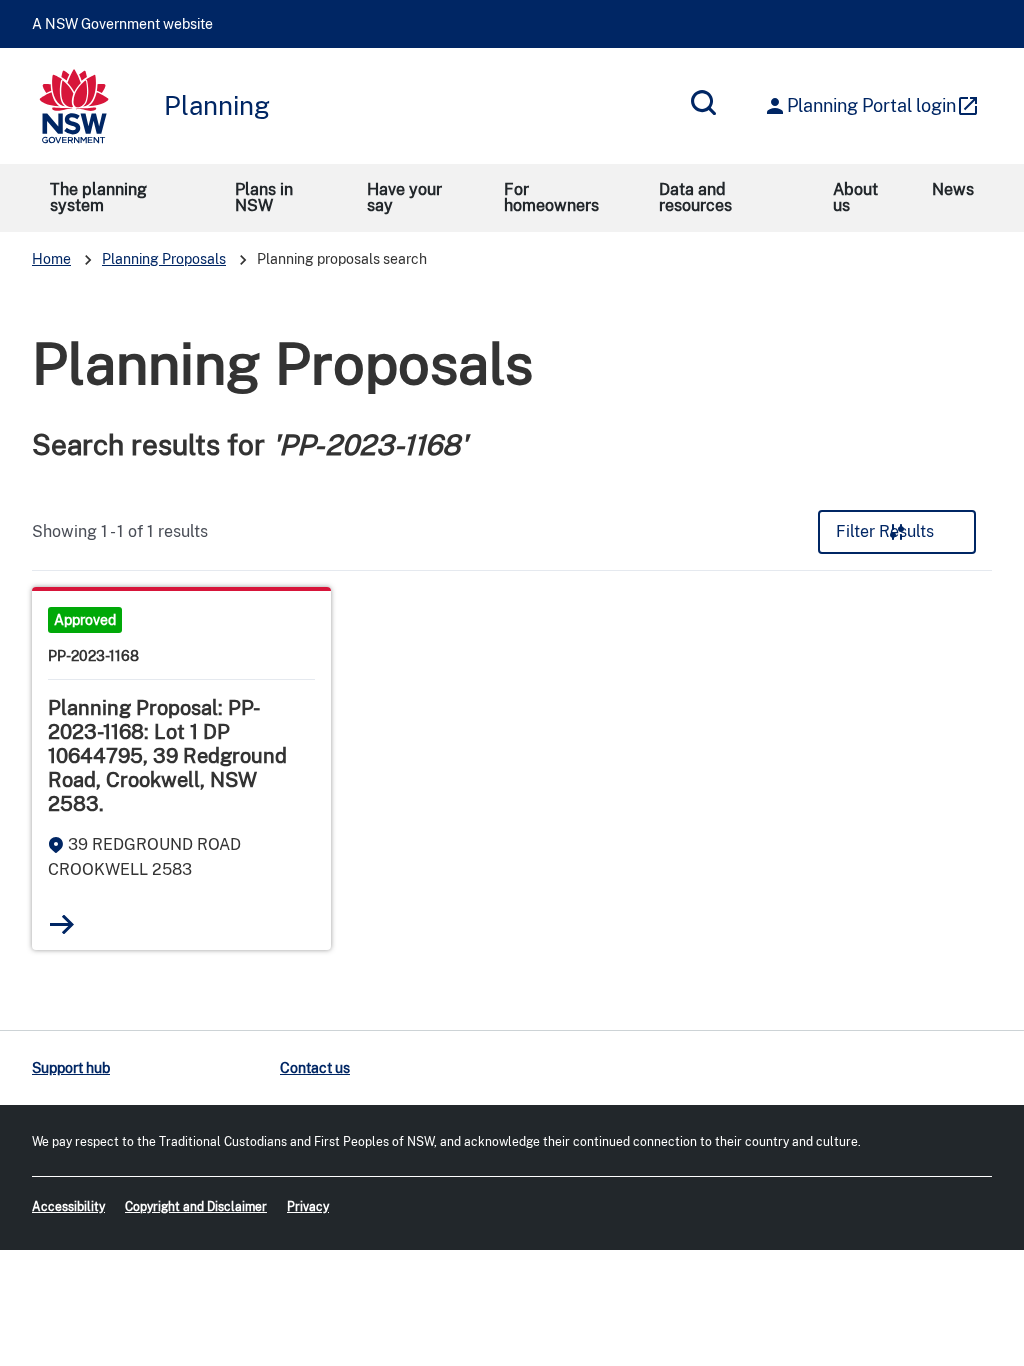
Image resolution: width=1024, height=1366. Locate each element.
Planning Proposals (164, 259)
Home (51, 259)
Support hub (71, 1068)
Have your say (404, 197)
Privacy (308, 1207)
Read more (62, 924)
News (953, 189)
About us (855, 197)
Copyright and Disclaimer (196, 1207)
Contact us (315, 1068)
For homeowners (551, 197)
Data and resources (695, 197)
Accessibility (68, 1207)
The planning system (98, 197)
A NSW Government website (122, 24)
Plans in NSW (264, 197)
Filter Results (885, 531)
